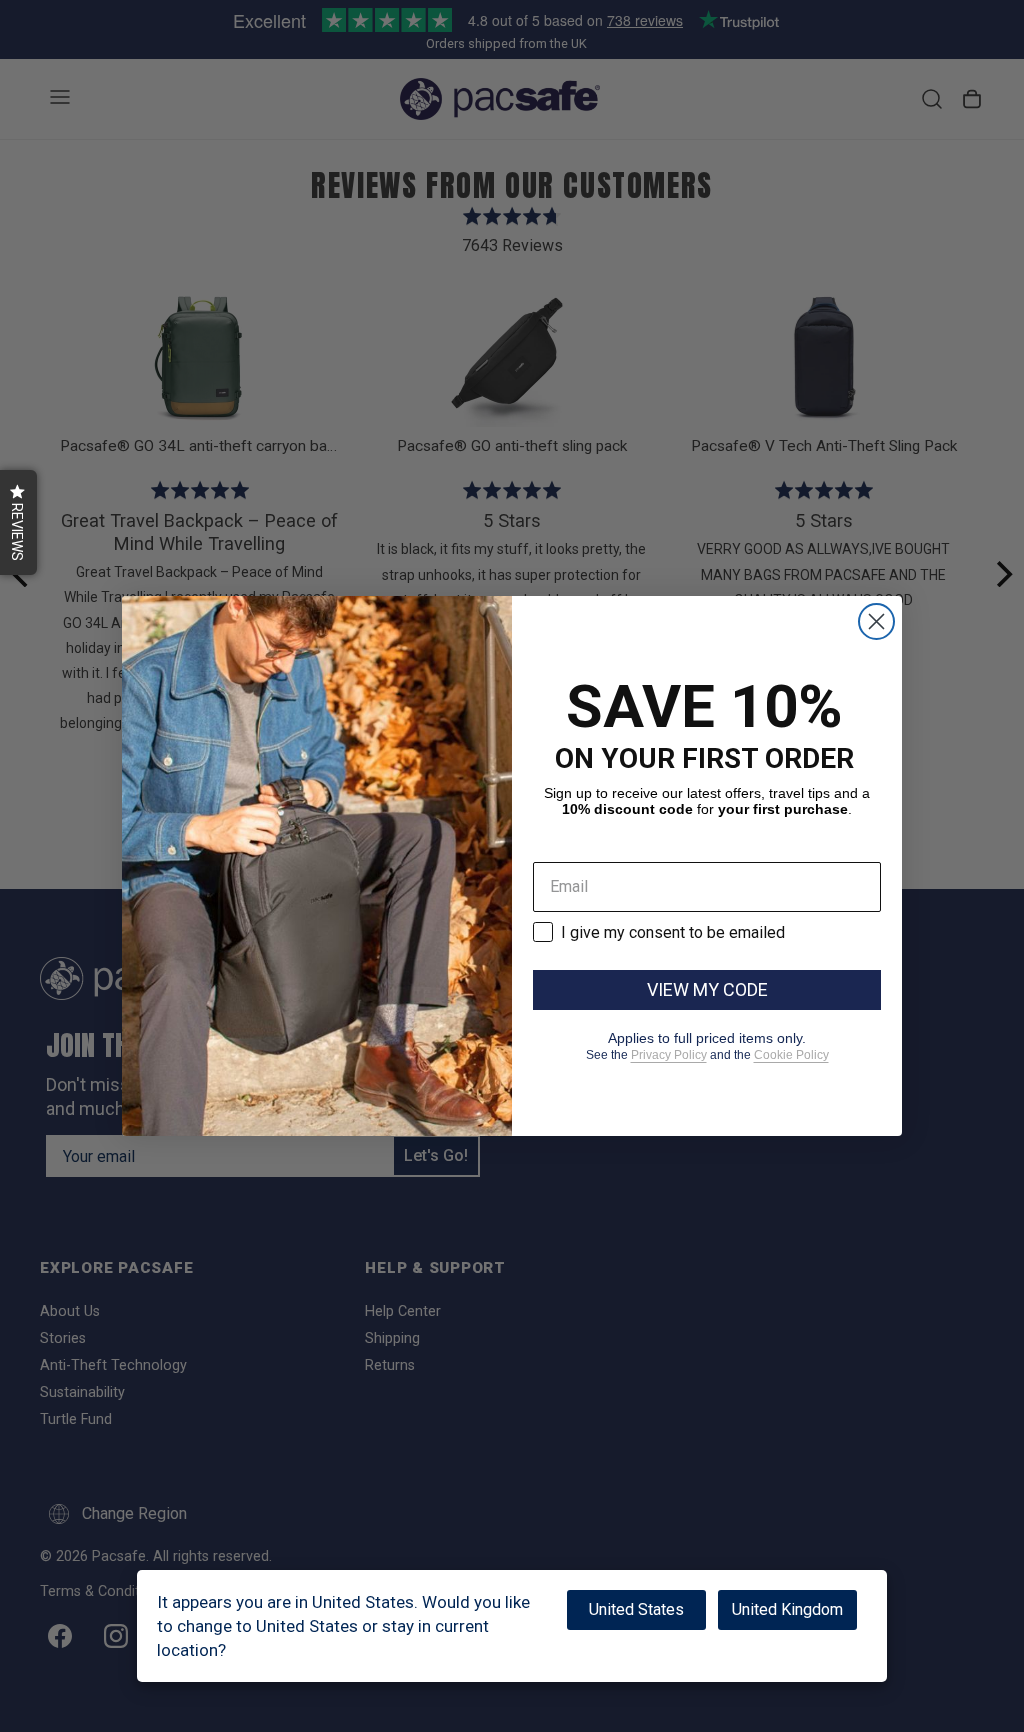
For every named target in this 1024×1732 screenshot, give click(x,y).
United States (636, 1609)
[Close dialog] (876, 621)
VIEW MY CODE (707, 989)
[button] (18, 522)
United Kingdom (787, 1609)
